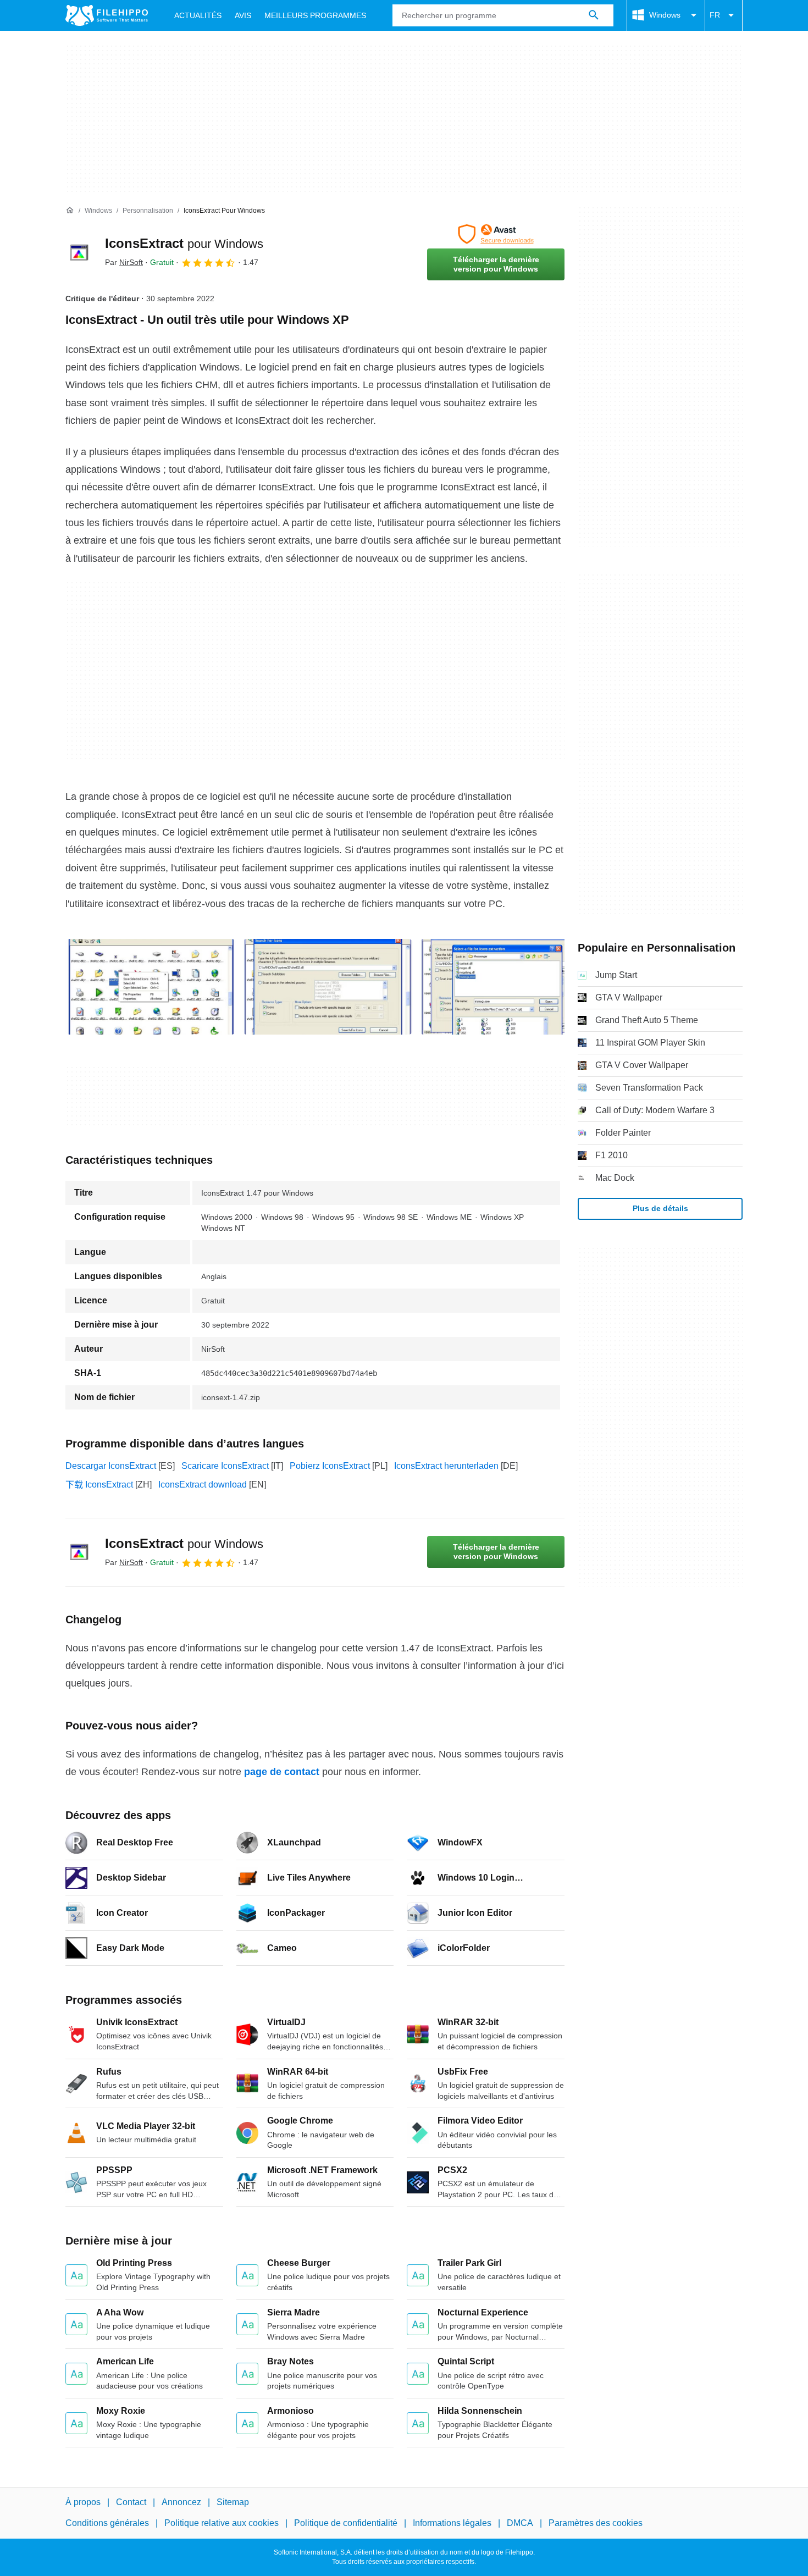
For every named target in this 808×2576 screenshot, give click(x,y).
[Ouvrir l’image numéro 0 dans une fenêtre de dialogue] (151, 987)
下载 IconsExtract (99, 1485)
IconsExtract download (203, 1485)
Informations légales (452, 2524)
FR (715, 15)
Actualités (198, 15)
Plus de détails (660, 1208)
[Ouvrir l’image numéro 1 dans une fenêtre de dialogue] (328, 987)
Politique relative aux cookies (222, 2524)
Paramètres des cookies (596, 2524)
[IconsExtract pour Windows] (79, 252)
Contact (131, 2502)
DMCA (520, 2524)
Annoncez (181, 2502)
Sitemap (233, 2502)
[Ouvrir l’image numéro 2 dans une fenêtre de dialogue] (505, 987)
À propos (83, 2502)
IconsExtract (184, 243)
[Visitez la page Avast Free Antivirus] (496, 234)
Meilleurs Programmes (315, 15)
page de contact (282, 1772)
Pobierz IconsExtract (330, 1466)
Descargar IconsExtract (111, 1466)
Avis (243, 15)
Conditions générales (107, 2524)
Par (124, 262)
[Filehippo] (107, 15)
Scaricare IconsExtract (225, 1466)
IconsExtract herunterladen (446, 1466)
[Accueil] (70, 211)
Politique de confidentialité (346, 2524)
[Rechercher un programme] (594, 15)
